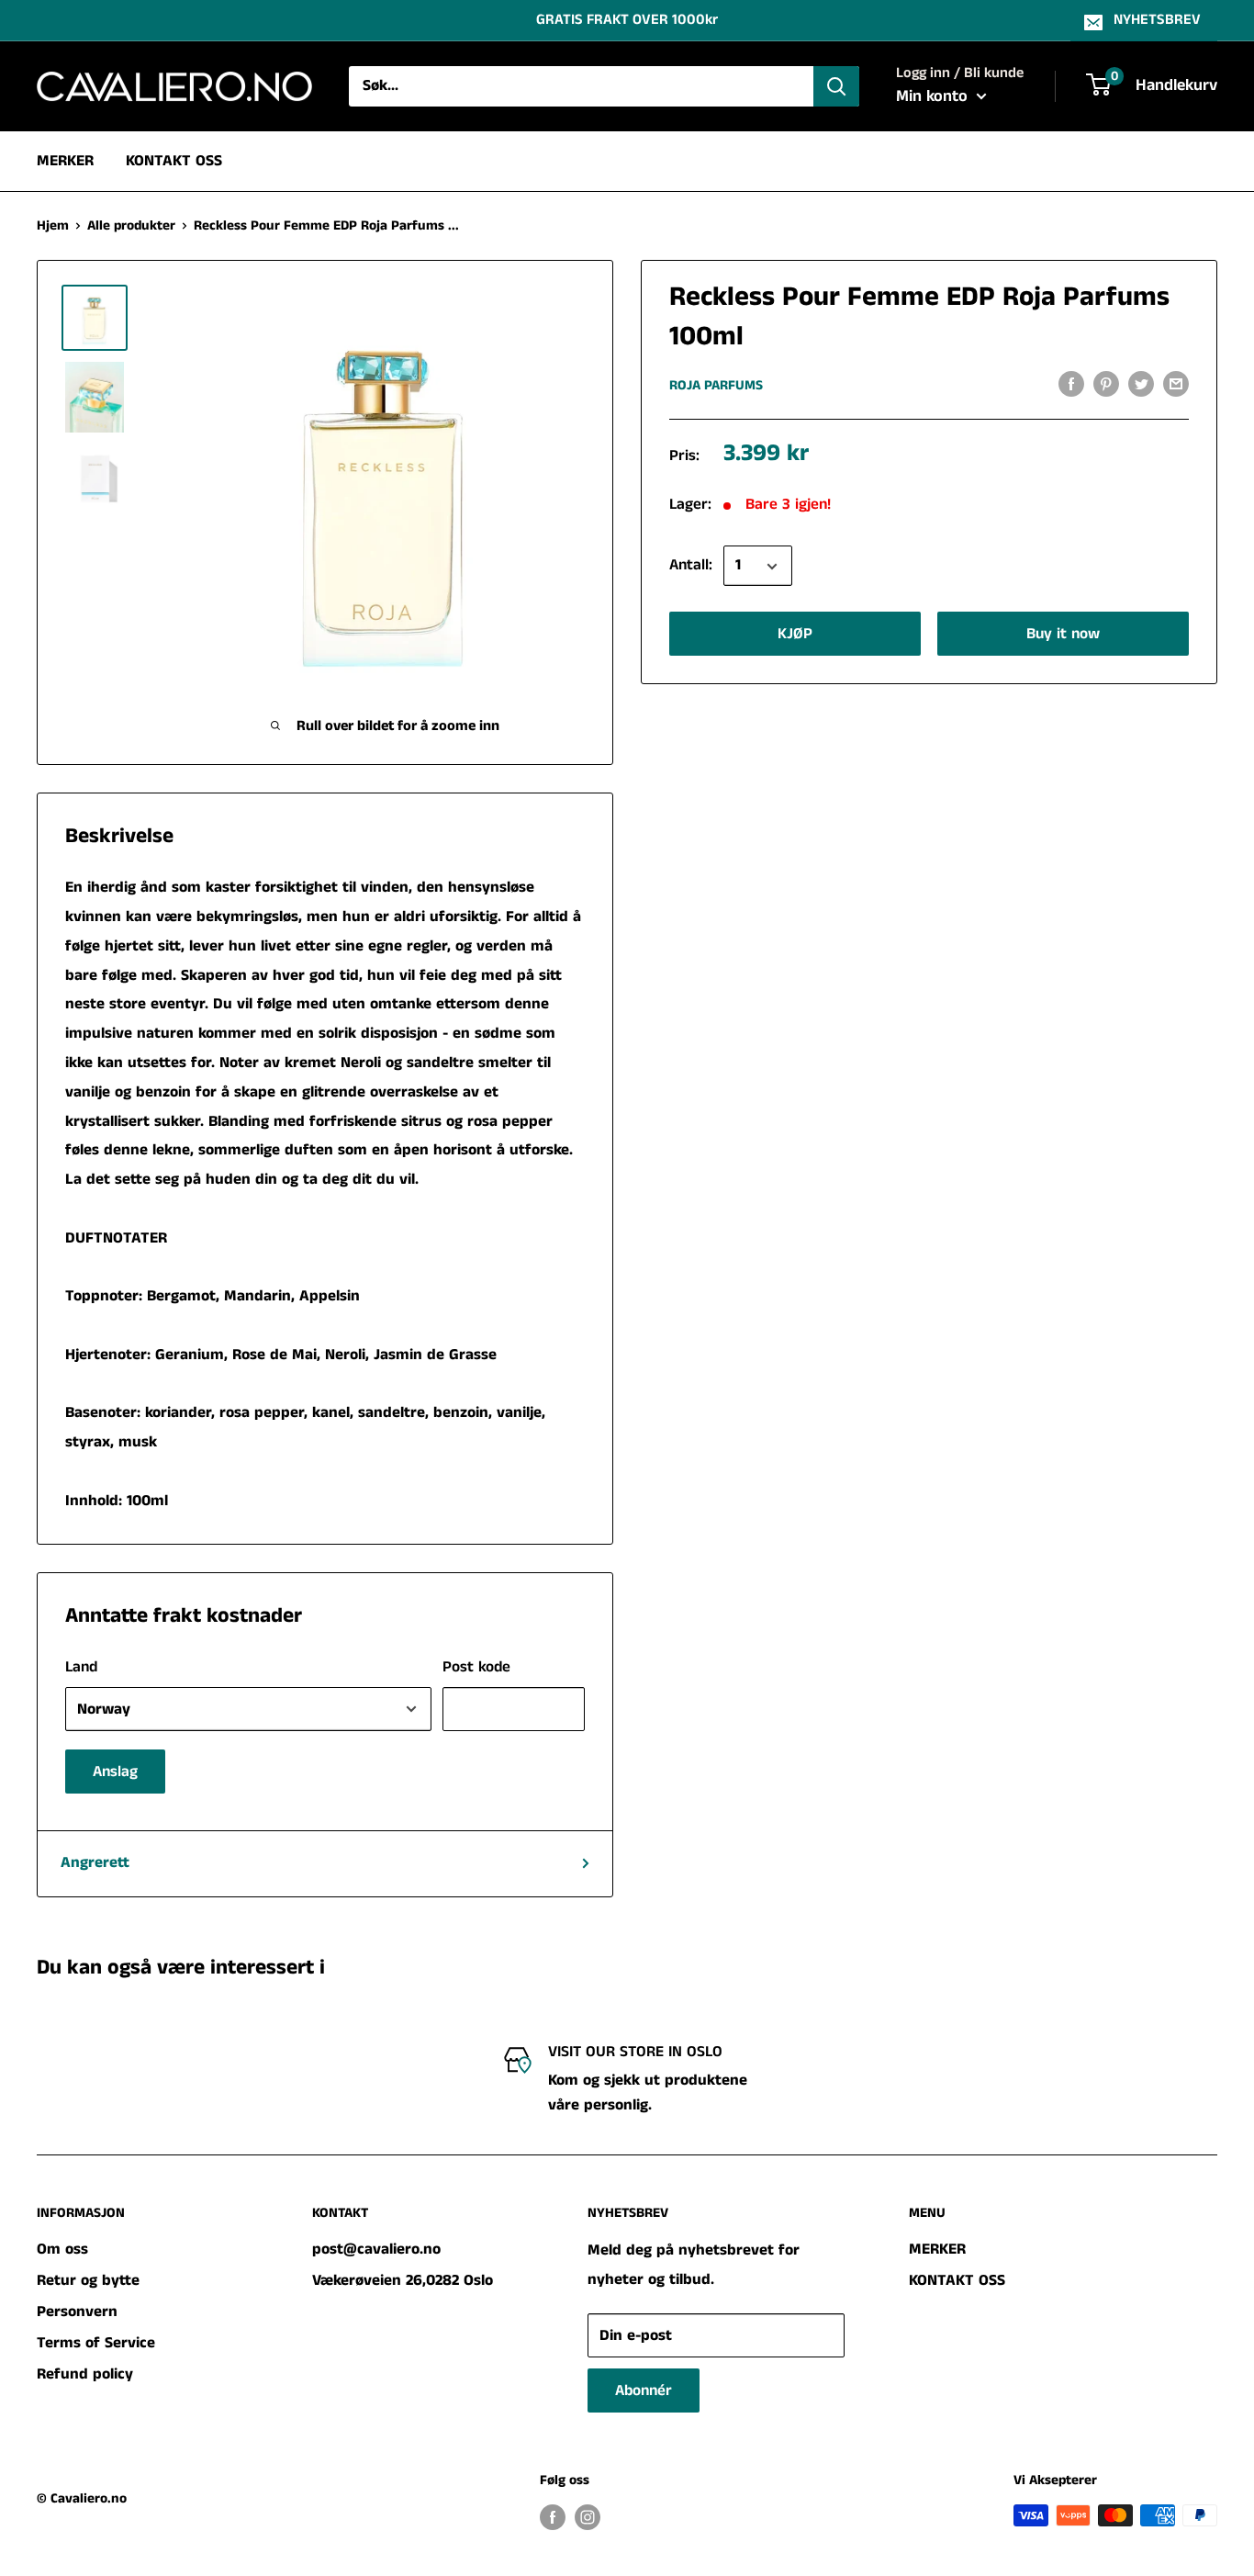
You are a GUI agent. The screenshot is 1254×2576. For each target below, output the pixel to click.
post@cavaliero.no (376, 2249)
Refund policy (85, 2374)
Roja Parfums (716, 385)
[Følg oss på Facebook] (553, 2517)
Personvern (77, 2312)
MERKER (65, 160)
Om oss (62, 2249)
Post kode (476, 1667)
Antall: (691, 566)
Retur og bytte (88, 2280)
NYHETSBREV (1157, 20)
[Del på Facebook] (1071, 384)
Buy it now (1063, 635)
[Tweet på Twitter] (1141, 384)
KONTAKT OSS (174, 160)
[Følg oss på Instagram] (588, 2517)
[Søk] (836, 86)
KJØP (795, 635)
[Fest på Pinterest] (1106, 384)
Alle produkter (131, 225)
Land (81, 1667)
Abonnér (644, 2390)
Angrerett (95, 1862)
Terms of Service (96, 2343)
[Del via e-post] (1176, 384)
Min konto (934, 96)
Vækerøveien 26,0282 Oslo (403, 2280)
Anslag (115, 1772)
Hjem (53, 225)
